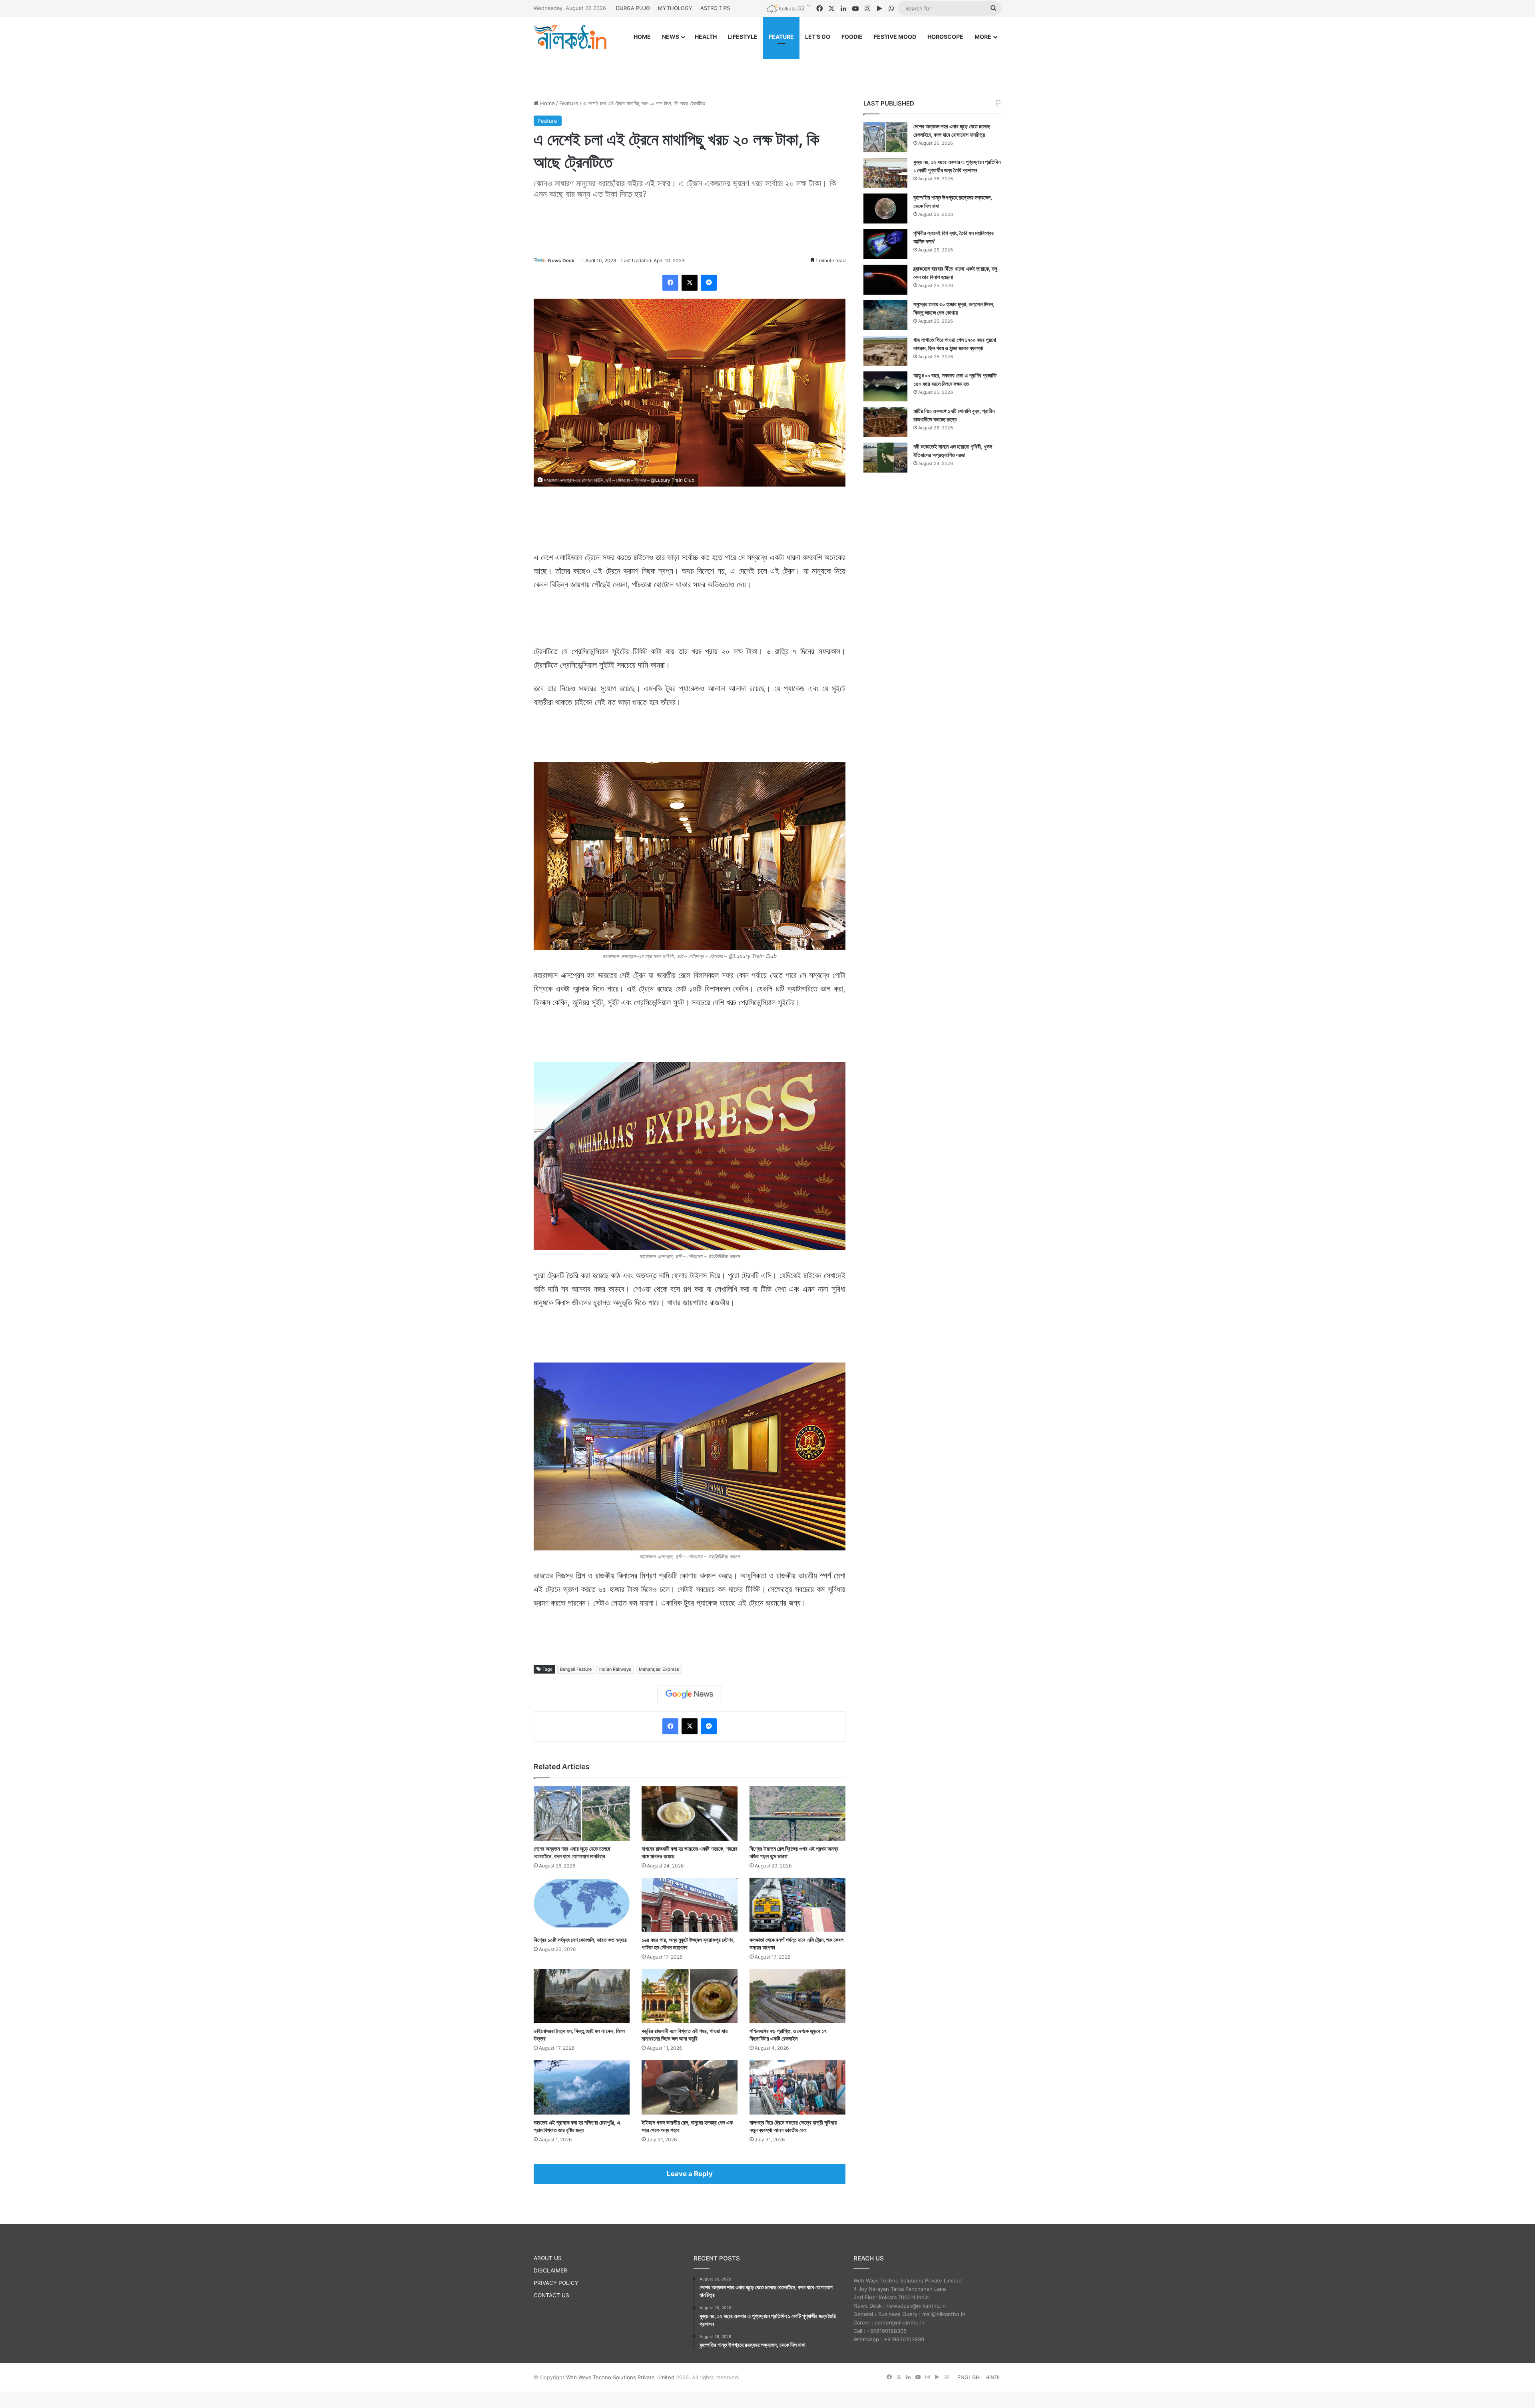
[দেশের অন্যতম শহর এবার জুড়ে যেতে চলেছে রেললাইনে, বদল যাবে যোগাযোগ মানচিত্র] (582, 1813)
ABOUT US (548, 2258)
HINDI (992, 2377)
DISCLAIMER (550, 2270)
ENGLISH (969, 2377)
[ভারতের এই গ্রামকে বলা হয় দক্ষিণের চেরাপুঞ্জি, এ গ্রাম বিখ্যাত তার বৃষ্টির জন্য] (582, 2087)
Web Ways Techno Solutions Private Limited (620, 2377)
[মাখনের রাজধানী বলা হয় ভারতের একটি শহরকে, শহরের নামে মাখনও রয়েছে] (690, 1813)
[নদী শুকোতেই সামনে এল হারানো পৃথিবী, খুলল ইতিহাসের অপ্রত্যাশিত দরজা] (885, 458)
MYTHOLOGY (675, 8)
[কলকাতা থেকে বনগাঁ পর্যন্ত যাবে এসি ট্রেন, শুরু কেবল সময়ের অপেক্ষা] (797, 1905)
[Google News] (690, 1694)
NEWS (671, 37)
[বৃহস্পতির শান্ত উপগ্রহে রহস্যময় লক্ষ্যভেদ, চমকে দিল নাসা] (885, 208)
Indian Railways (615, 1669)
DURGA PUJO (633, 8)
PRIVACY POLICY (556, 2283)
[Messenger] (709, 283)
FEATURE (781, 37)
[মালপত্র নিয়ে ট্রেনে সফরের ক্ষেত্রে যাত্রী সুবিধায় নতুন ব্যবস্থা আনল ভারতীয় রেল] (797, 2087)
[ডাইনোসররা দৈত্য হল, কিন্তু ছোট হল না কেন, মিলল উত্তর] (582, 1996)
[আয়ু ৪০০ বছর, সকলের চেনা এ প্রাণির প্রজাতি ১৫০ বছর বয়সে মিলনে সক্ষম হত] (885, 386)
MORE (983, 37)
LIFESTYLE (743, 37)
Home (547, 103)
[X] (690, 283)
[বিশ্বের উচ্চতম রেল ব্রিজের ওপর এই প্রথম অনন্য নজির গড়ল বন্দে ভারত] (797, 1813)
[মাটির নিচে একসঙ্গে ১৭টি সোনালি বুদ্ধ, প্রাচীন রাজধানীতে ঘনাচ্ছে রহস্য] (885, 422)
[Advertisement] (767, 67)
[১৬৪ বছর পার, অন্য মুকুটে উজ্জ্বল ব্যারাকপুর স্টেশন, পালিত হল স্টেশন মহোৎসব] (690, 1905)
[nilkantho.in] (570, 37)
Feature (569, 103)
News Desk (561, 260)
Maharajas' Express (659, 1669)
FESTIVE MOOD (895, 37)
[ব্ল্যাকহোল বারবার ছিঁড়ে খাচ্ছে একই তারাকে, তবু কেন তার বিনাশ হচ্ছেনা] (885, 280)
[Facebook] (670, 283)
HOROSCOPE (945, 37)
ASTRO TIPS (715, 8)
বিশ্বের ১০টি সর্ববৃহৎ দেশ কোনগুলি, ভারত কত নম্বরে (580, 1940)
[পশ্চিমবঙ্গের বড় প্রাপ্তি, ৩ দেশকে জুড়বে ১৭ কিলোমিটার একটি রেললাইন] (797, 1996)
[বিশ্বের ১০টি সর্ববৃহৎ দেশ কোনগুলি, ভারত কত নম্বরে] (582, 1905)
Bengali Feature (576, 1669)
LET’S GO (818, 37)
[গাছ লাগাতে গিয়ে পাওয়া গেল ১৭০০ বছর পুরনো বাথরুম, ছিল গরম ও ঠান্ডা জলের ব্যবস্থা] (885, 351)
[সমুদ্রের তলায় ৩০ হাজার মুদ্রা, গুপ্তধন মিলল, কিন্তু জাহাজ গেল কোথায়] (885, 315)
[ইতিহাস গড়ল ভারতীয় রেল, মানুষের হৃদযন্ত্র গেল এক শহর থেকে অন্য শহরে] (690, 2087)
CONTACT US (551, 2295)
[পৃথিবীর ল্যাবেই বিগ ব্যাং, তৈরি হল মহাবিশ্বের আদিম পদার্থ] (885, 244)
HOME (642, 37)
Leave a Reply (690, 2174)
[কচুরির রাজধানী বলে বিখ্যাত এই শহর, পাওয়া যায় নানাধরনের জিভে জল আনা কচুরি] (690, 1996)
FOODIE (852, 37)
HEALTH (706, 37)
